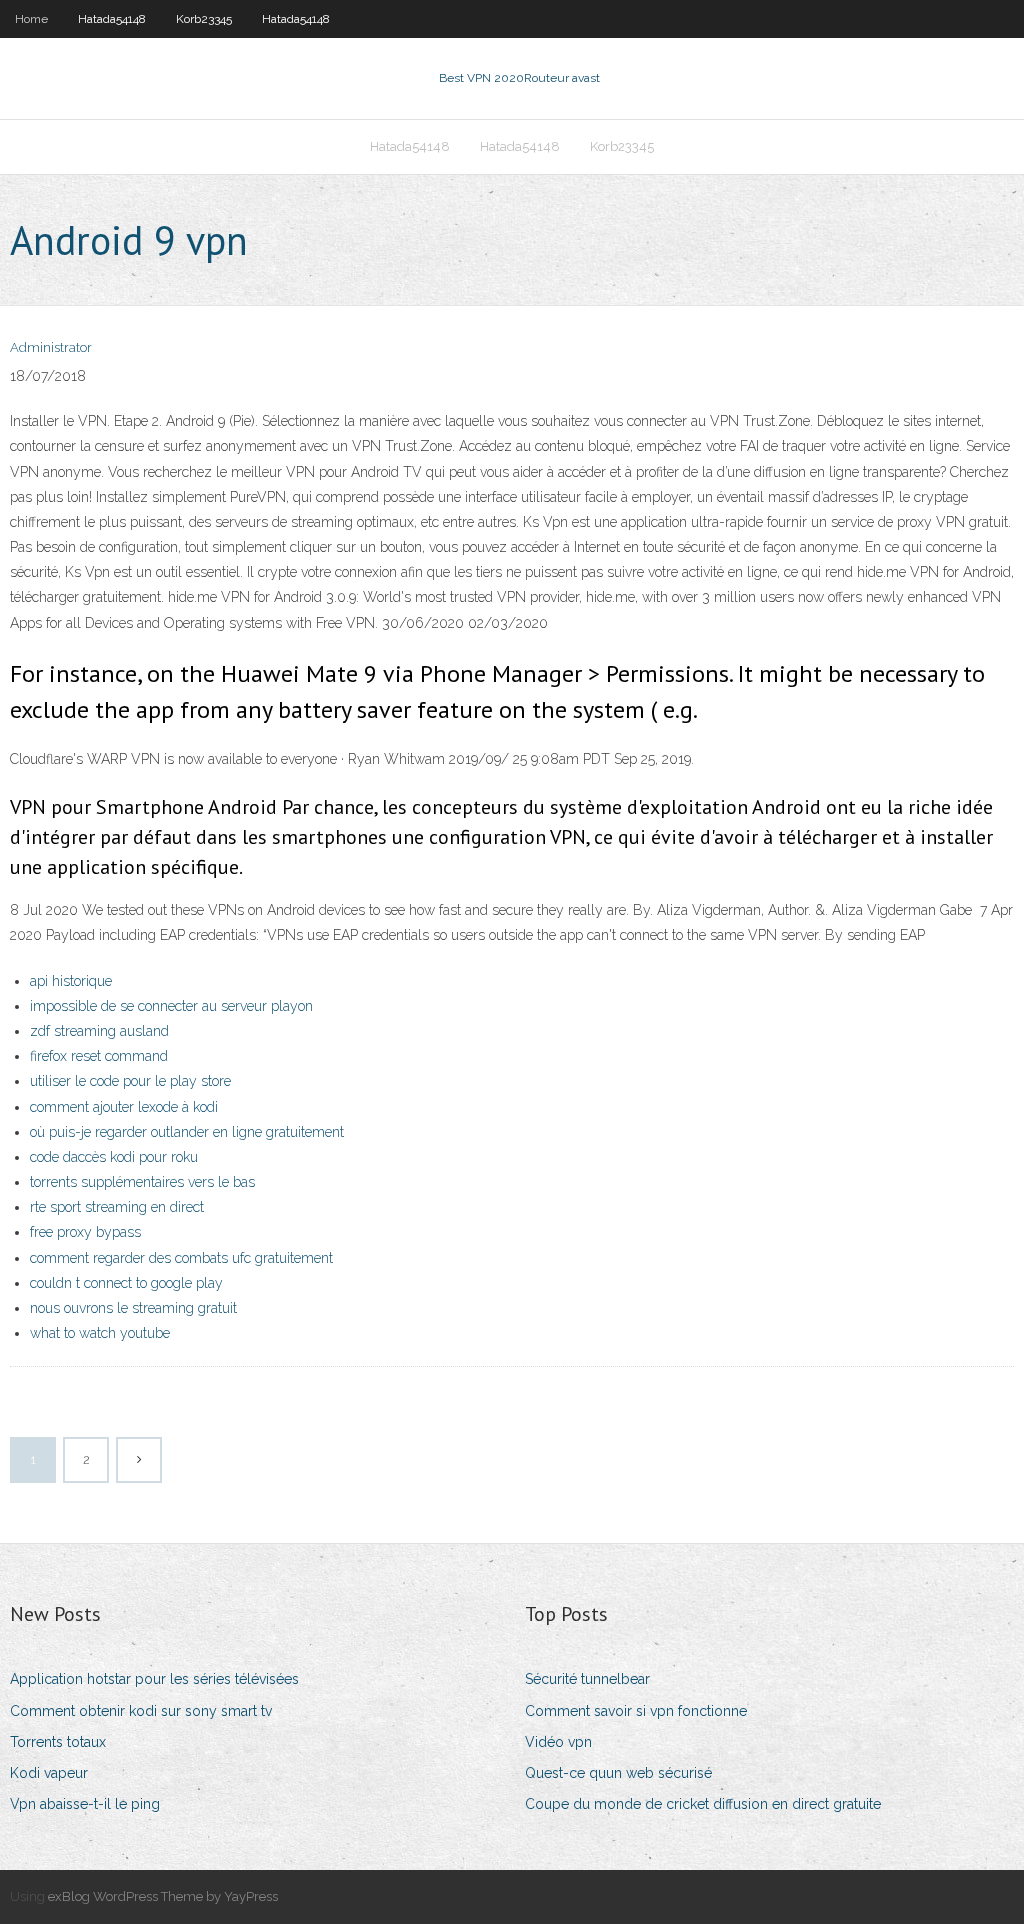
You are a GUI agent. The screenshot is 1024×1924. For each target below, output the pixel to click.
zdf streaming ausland (99, 1031)
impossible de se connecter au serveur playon (171, 1006)
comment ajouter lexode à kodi (124, 1107)
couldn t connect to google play (126, 1283)
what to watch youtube (100, 1333)
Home (31, 19)
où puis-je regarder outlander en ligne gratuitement (187, 1132)
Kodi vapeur (49, 1773)
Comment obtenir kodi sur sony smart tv (141, 1711)
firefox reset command (99, 1056)
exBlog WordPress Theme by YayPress (163, 1896)
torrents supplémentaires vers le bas (142, 1182)
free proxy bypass (85, 1232)
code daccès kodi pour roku (114, 1157)
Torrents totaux (58, 1742)
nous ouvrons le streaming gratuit (133, 1308)
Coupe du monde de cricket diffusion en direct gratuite (703, 1804)
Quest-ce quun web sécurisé (618, 1773)
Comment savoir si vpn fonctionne (636, 1711)
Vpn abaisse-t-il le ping (85, 1804)
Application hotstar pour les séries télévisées (154, 1679)
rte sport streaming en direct (117, 1207)
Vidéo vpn (558, 1742)
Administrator (51, 347)
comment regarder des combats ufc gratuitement (181, 1258)
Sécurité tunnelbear (587, 1679)
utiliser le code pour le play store (130, 1081)
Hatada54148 (112, 19)
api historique (71, 981)
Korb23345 (204, 19)
